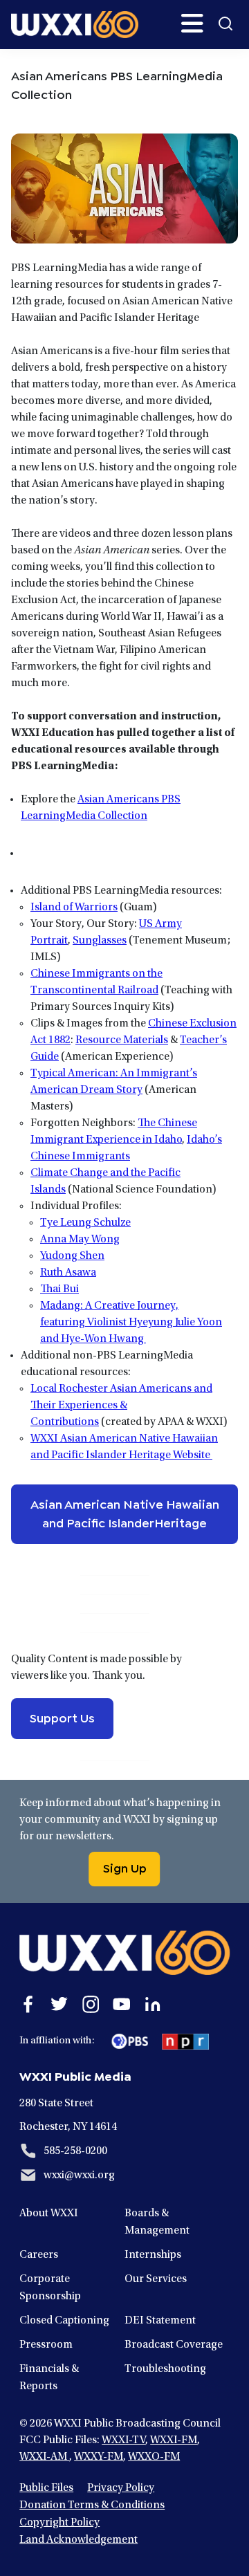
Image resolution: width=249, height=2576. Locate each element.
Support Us (62, 1717)
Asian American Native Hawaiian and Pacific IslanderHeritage (125, 1512)
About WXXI (49, 2214)
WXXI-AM (44, 2457)
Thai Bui (59, 1289)
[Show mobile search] (225, 24)
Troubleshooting (165, 2369)
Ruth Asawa (68, 1273)
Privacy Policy (121, 2488)
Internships (153, 2255)
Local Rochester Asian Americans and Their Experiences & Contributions (121, 1406)
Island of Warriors (74, 908)
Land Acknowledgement (79, 2540)
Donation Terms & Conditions (92, 2505)
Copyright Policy (59, 2523)
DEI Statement (160, 2321)
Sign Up (125, 1867)
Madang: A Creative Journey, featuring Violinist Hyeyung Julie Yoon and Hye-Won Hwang (131, 1323)
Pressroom (46, 2345)
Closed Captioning (64, 2321)
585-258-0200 (75, 2151)
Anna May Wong (80, 1240)
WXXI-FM (174, 2440)
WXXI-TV (123, 2440)
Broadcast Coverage (174, 2345)
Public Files (46, 2488)
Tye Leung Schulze (85, 1223)
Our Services (156, 2279)
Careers (39, 2255)
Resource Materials (122, 1040)
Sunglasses (100, 941)
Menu (192, 24)
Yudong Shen (72, 1256)
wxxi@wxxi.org (79, 2175)
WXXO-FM (154, 2457)
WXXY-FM (99, 2457)
